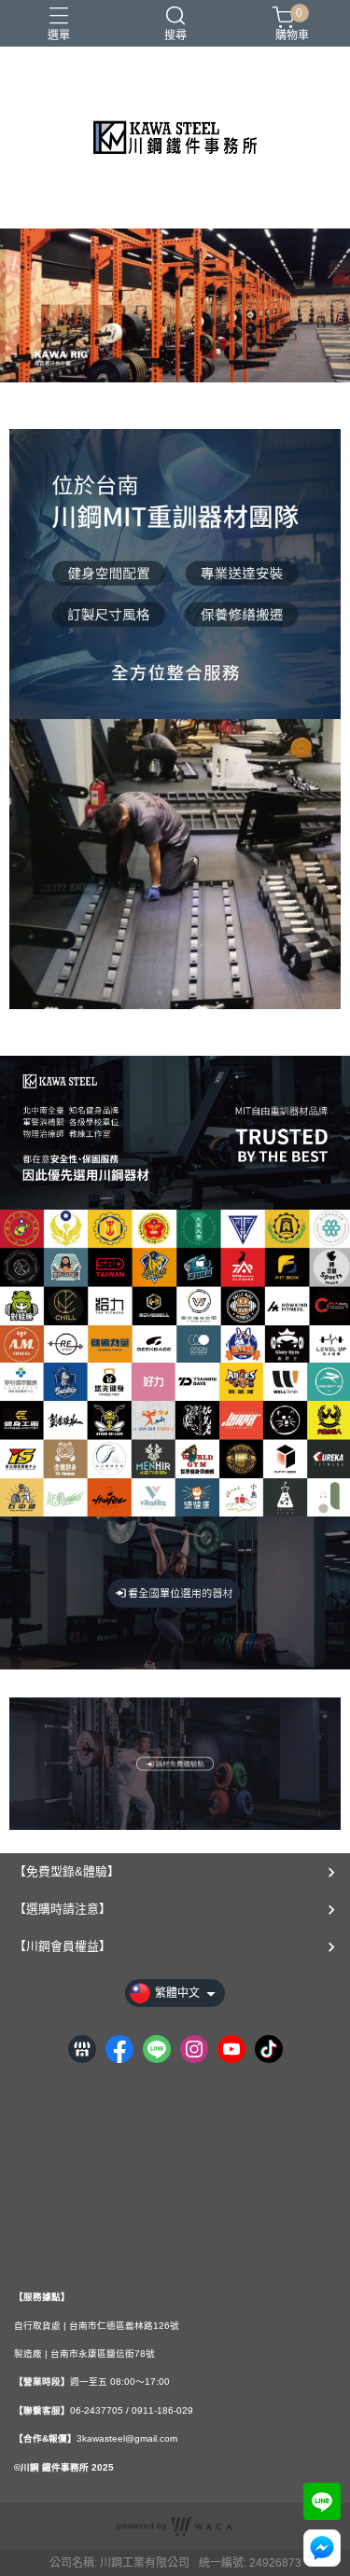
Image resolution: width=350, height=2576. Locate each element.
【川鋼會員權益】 (63, 1946)
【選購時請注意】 (63, 1909)
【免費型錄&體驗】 (67, 1871)
